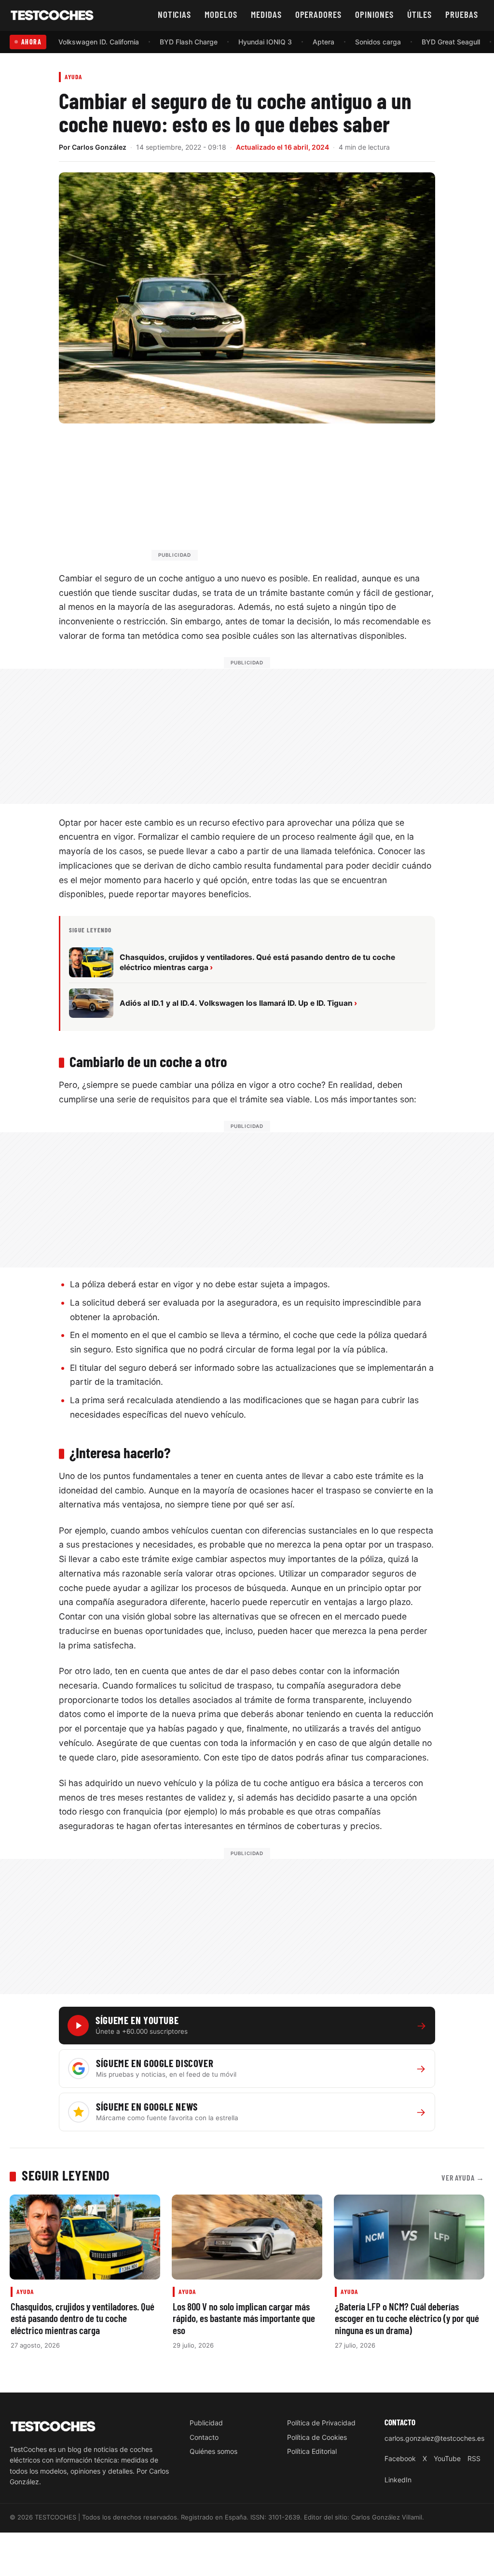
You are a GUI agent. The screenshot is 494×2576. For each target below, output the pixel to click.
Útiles (420, 14)
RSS (474, 2458)
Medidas (266, 14)
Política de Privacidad (321, 2423)
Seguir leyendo (66, 2175)
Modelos (221, 14)
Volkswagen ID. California (99, 42)
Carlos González (99, 147)
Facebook (400, 2458)
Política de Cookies (317, 2437)
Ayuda (74, 77)
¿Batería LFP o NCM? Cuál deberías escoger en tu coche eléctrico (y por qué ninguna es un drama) (407, 2318)
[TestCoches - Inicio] (52, 15)
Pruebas (462, 14)
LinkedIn (398, 2480)
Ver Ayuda (463, 2177)
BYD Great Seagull (451, 42)
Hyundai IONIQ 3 (265, 42)
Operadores (319, 14)
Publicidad (206, 2423)
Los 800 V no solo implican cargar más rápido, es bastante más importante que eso (244, 2318)
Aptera (323, 42)
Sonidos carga (378, 42)
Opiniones (374, 14)
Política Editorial (312, 2451)
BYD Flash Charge (189, 42)
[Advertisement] (270, 496)
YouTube (447, 2458)
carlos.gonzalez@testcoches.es (434, 2438)
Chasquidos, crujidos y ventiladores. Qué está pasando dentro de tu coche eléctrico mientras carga (82, 2318)
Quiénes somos (213, 2451)
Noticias (175, 14)
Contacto (204, 2437)
